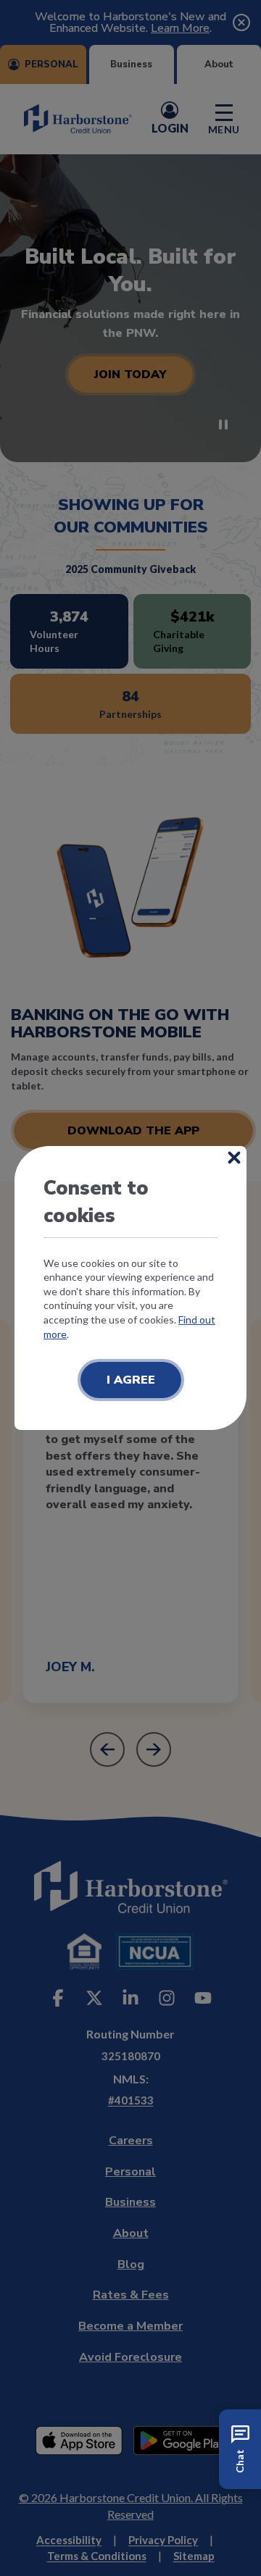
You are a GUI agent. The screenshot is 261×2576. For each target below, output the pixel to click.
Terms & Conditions (97, 2556)
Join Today (130, 375)
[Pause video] (223, 425)
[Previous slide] (107, 1749)
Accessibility (69, 2540)
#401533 (131, 2100)
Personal (51, 64)
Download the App (133, 1131)
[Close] (234, 1158)
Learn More (180, 28)
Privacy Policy (163, 2540)
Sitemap (194, 2556)
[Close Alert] (241, 22)
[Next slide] (154, 1749)
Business (131, 64)
